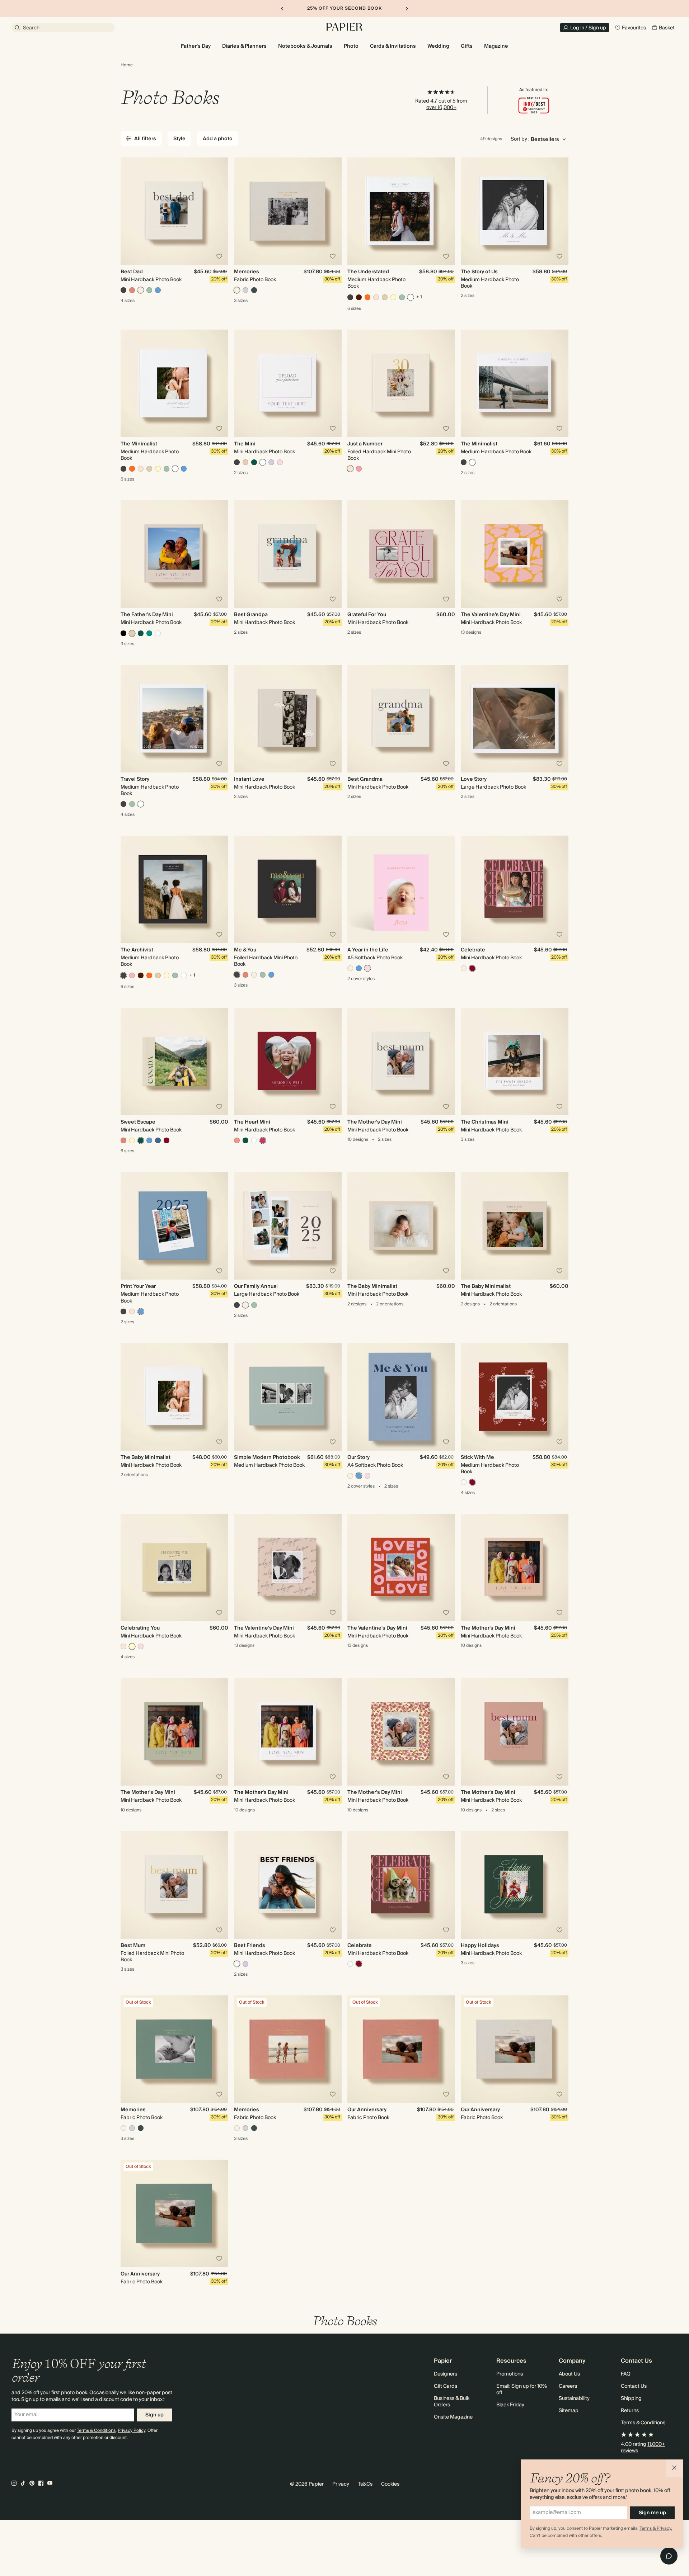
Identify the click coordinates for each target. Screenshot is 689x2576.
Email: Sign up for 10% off (522, 2390)
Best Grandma (365, 779)
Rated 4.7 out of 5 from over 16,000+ (441, 104)
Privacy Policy (132, 2431)
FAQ (626, 2374)
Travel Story (135, 779)
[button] (675, 2468)
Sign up (154, 2415)
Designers (446, 2374)
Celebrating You (140, 1628)
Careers (568, 2386)
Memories (247, 272)
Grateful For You (367, 615)
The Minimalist (139, 444)
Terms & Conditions (96, 2431)
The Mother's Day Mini (375, 1122)
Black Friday (510, 2405)
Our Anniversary (367, 2110)
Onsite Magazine (453, 2417)
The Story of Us (479, 272)
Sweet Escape (138, 1122)
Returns (630, 2411)
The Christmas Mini (485, 1122)
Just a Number (365, 444)
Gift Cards (446, 2386)
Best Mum (133, 1946)
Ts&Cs (365, 2484)
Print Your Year (138, 1286)
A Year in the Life (368, 950)
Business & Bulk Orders (452, 2402)
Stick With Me (477, 1457)
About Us (569, 2374)
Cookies (390, 2484)
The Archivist (137, 950)
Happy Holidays (480, 1946)
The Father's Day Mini (147, 615)
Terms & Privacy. (656, 2528)
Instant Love (249, 779)
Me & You (245, 950)
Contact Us (634, 2386)
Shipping (631, 2398)
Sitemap (569, 2411)
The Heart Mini (252, 1122)
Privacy (341, 2484)
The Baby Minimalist (372, 1286)
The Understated (368, 272)
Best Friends (250, 1946)
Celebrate (473, 950)
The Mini (245, 444)
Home (127, 65)
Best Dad (132, 272)
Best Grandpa (251, 615)
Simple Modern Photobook (267, 1457)
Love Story (474, 779)
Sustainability (574, 2398)
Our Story (358, 1457)
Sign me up (652, 2513)
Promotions (510, 2374)
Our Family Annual (256, 1286)
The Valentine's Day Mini (491, 615)
